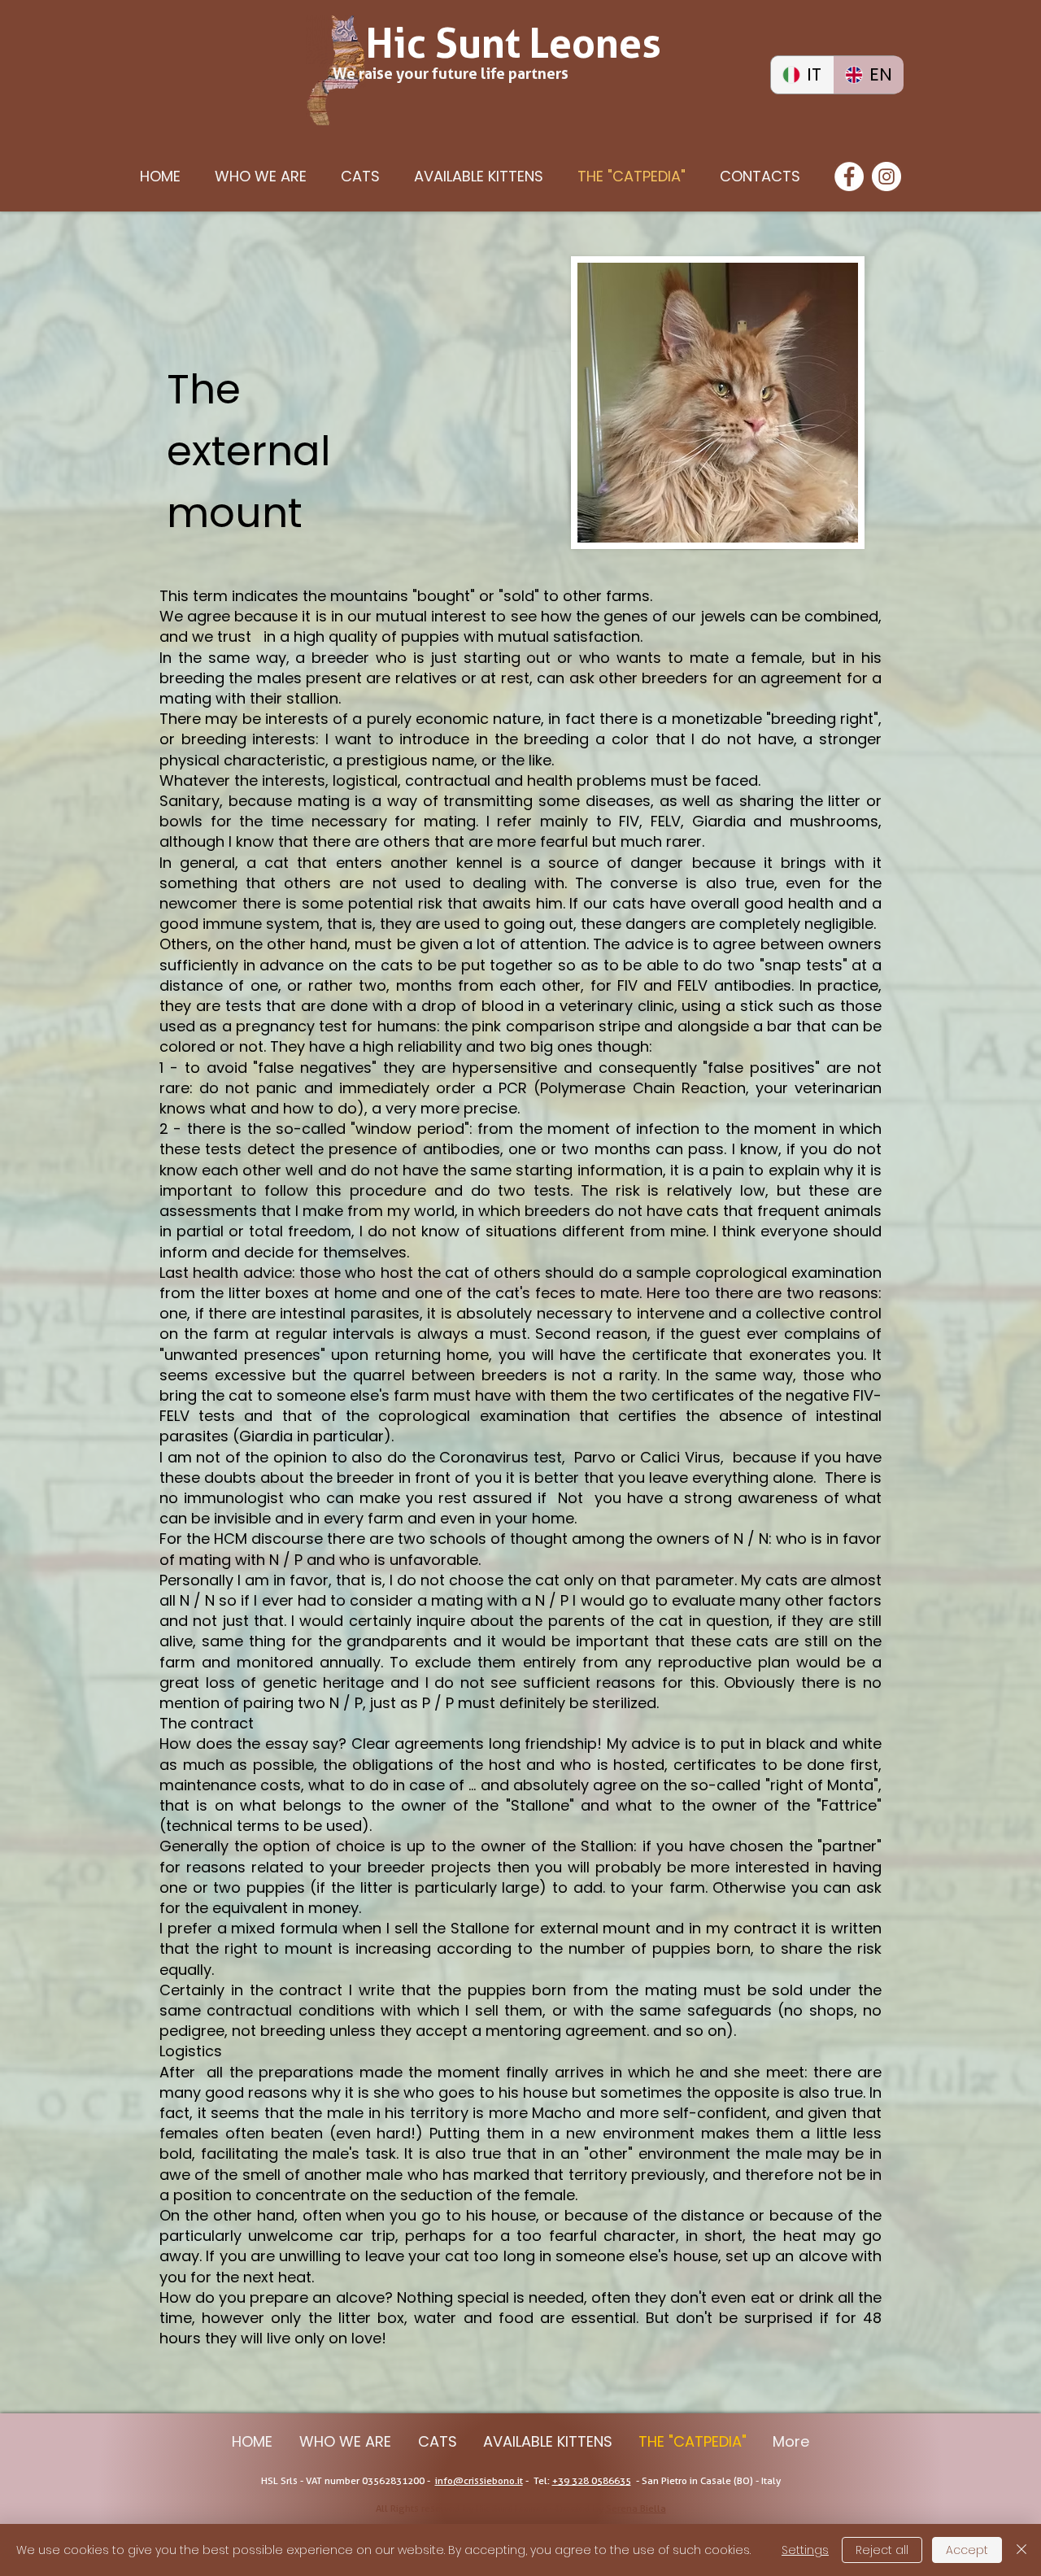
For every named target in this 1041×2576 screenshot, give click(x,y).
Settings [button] (805, 2550)
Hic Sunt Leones (514, 43)
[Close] (1021, 2550)
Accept (967, 2550)
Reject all (882, 2550)
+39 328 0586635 (592, 2480)
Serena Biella (636, 2508)
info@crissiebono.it (479, 2480)
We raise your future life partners (451, 74)
